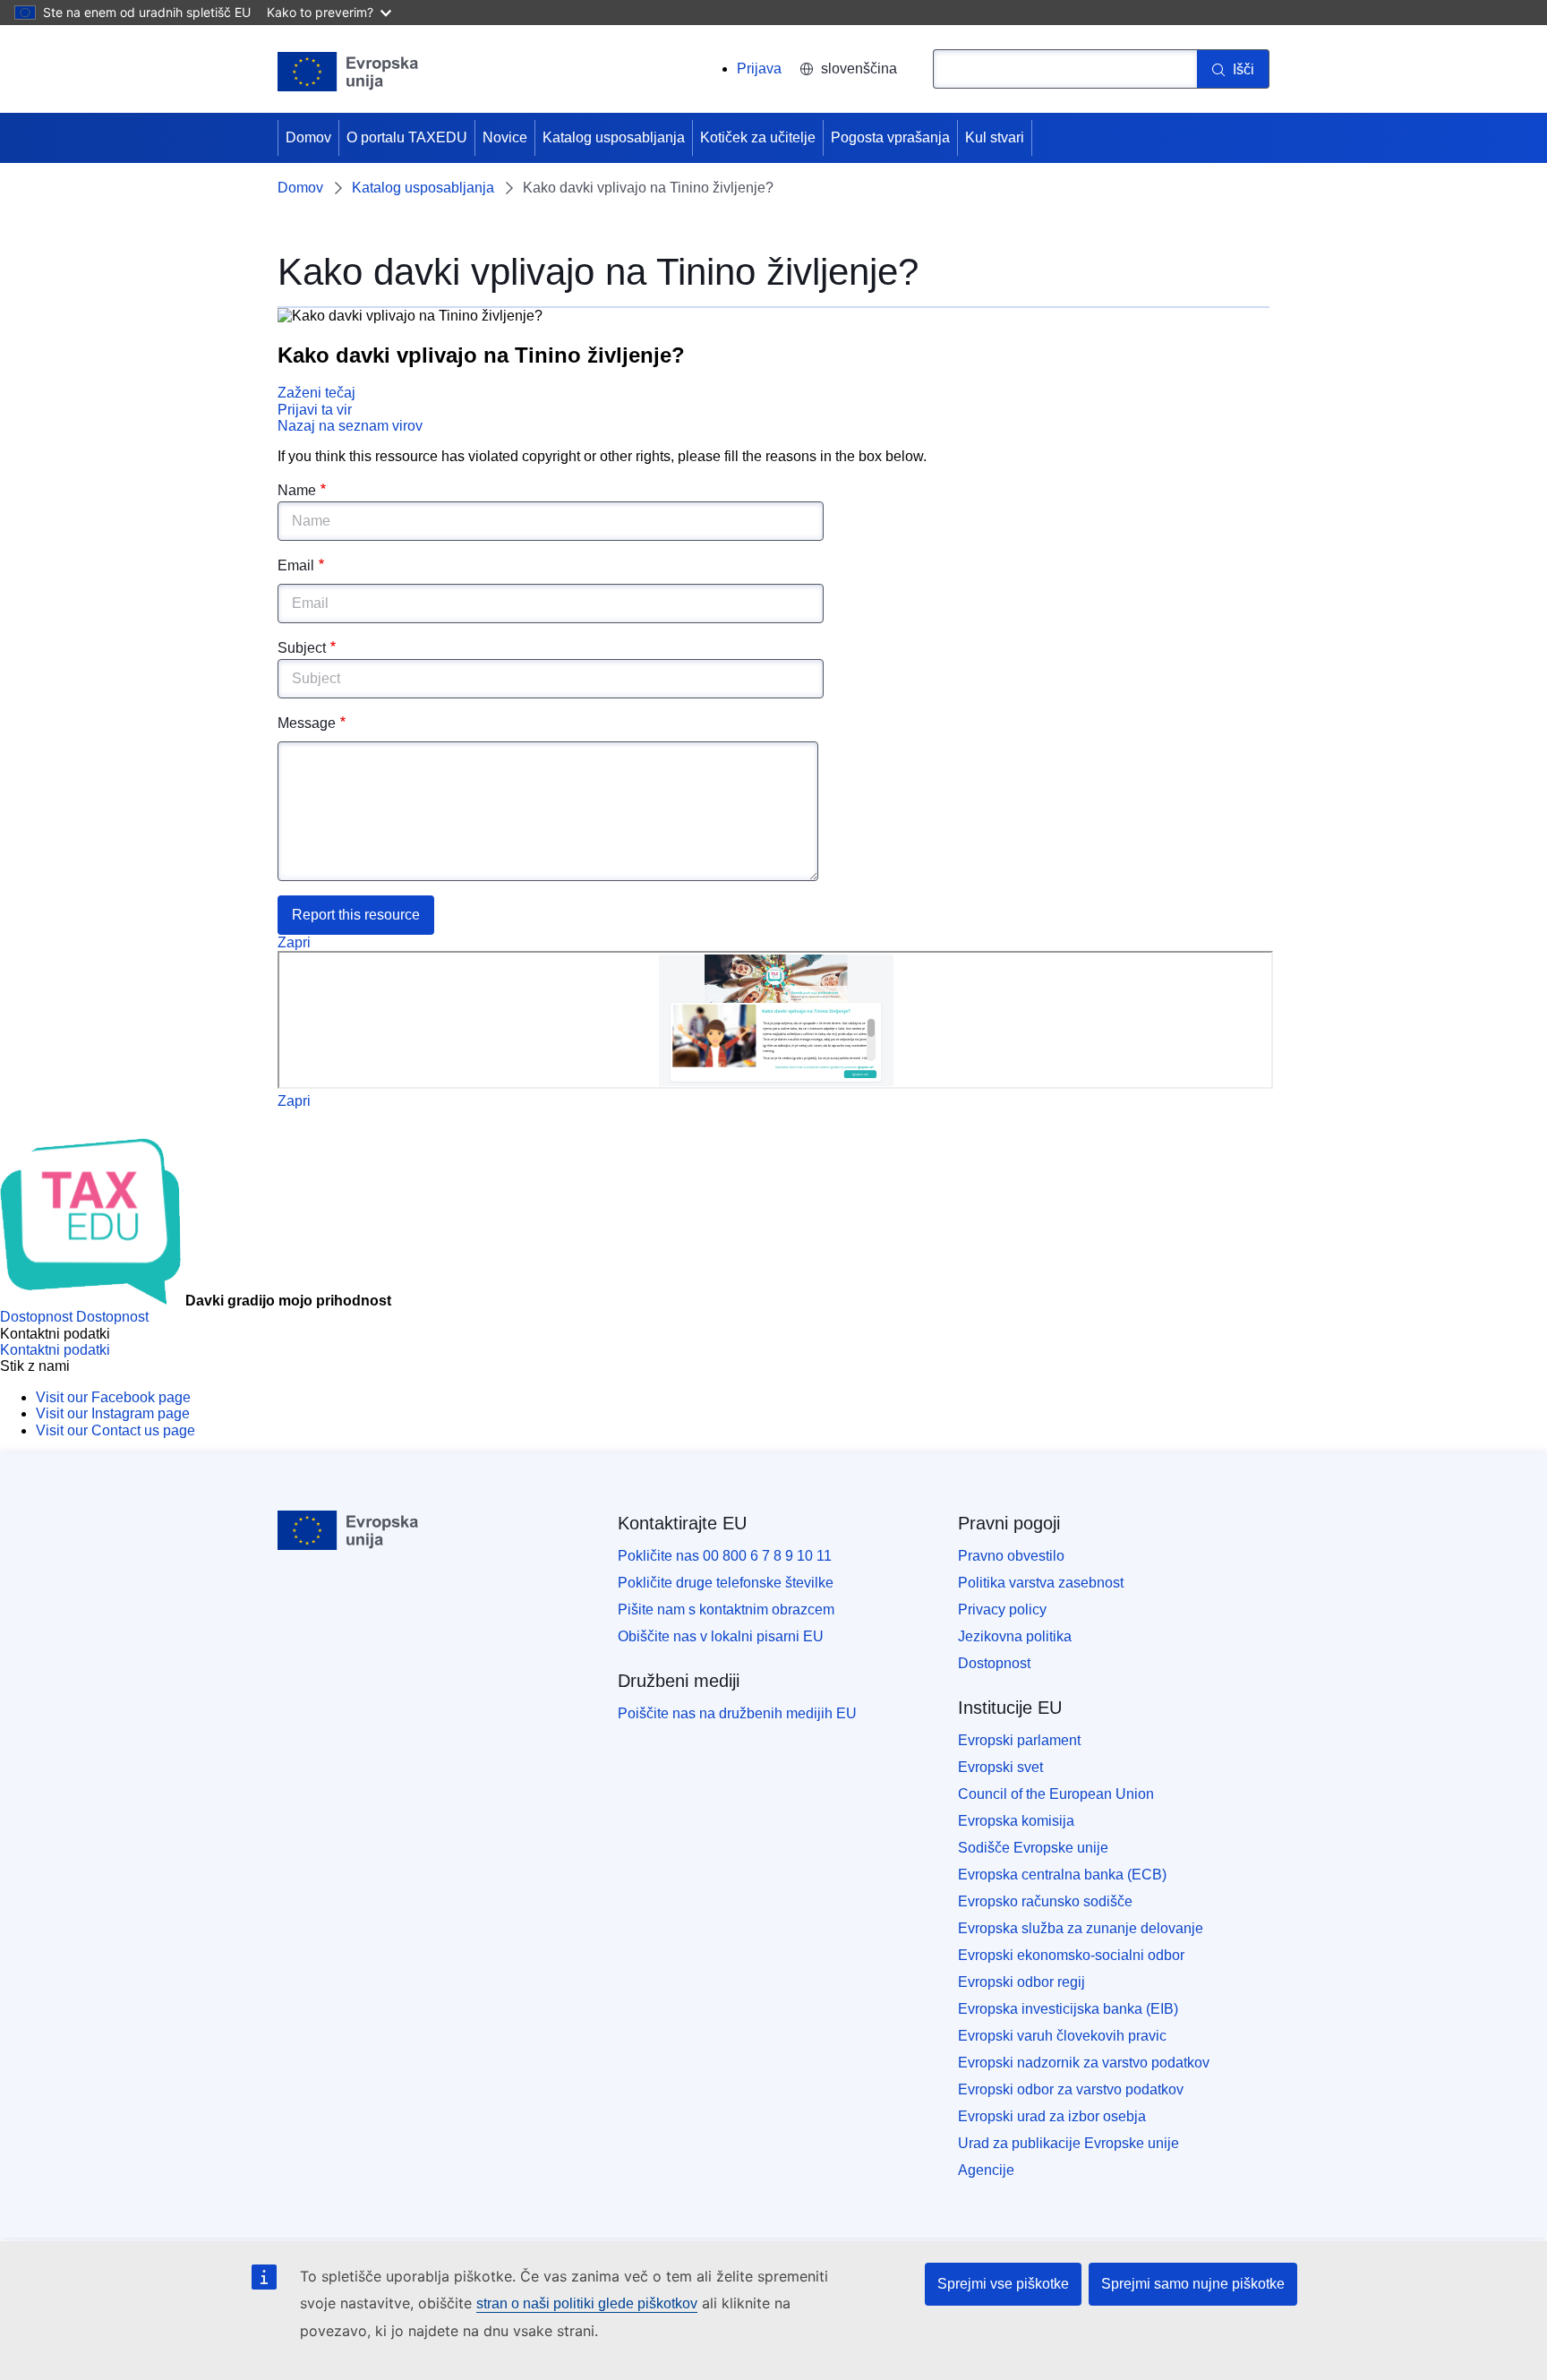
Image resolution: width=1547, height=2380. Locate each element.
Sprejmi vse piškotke (1003, 2284)
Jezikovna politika (1015, 1636)
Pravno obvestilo (1011, 1556)
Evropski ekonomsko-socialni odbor (1071, 1955)
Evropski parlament (1019, 1740)
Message (307, 723)
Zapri (294, 942)
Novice (505, 137)
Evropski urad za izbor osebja (1052, 2116)
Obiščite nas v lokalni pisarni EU (721, 1636)
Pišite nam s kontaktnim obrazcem (726, 1609)
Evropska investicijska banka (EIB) (1068, 2009)
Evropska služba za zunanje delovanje (1081, 1928)
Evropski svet (1000, 1767)
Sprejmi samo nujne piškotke (1193, 2284)
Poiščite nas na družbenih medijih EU (737, 1713)
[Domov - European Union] (348, 72)
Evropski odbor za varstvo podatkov (1071, 2089)
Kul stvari (995, 137)
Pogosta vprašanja (890, 137)
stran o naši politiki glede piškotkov (587, 2303)
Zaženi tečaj (316, 393)
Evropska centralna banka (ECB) (1062, 1875)
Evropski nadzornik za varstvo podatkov (1084, 2063)
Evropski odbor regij (1021, 1982)
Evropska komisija (1016, 1821)
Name (297, 490)
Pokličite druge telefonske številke (726, 1583)
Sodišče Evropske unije (1033, 1848)
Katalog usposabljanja (614, 137)
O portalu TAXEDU (407, 137)
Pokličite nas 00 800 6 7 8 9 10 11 (725, 1556)
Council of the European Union (1056, 1794)
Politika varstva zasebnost (1041, 1583)
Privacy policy (1002, 1609)
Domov (308, 137)
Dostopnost (994, 1663)
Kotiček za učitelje (758, 137)
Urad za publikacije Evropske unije (1068, 2143)
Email (296, 565)
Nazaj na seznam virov (350, 426)
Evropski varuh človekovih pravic (1062, 2036)
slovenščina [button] (859, 68)
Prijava (759, 68)
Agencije (986, 2170)
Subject (302, 648)
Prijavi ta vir (315, 410)
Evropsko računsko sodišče (1045, 1901)
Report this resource (356, 915)
